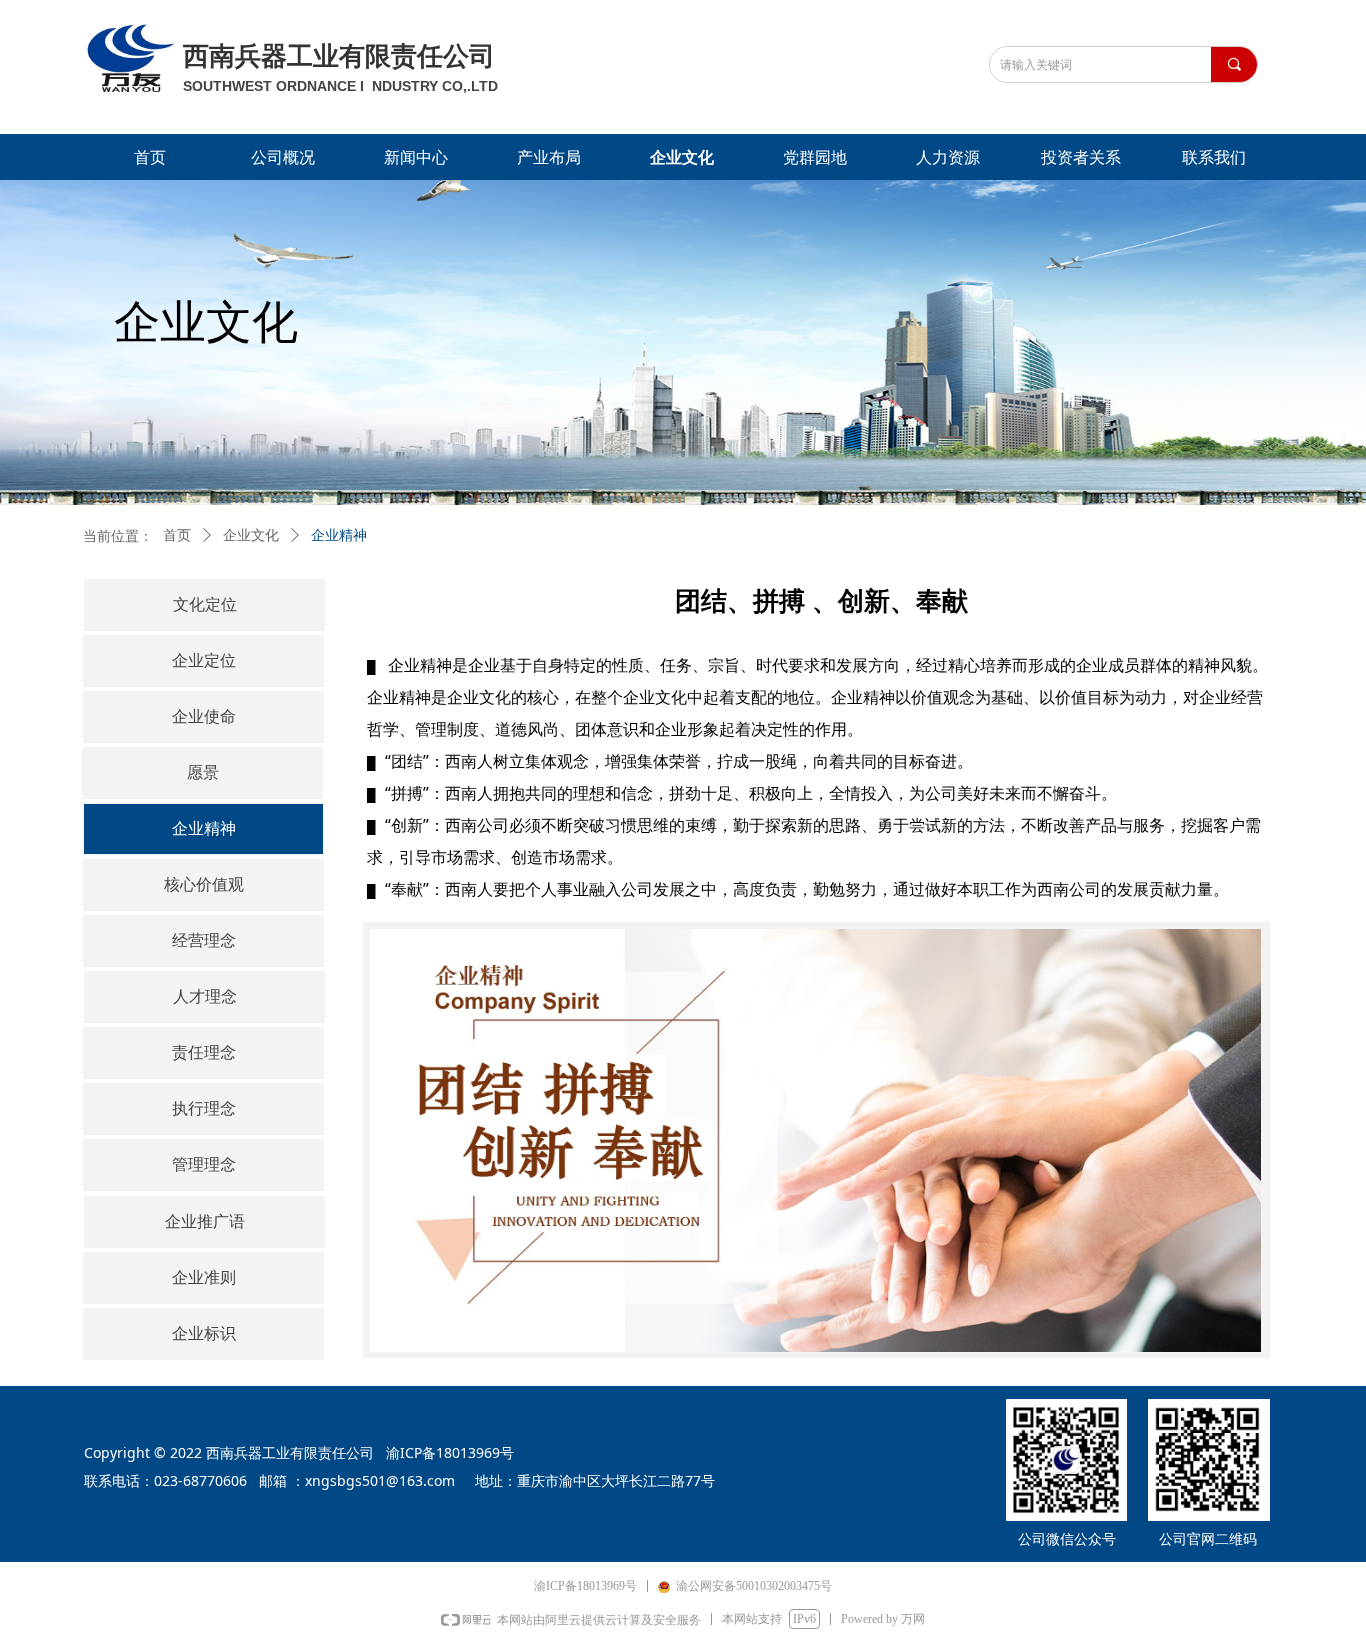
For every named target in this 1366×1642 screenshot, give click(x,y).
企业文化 (251, 535)
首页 (177, 535)
